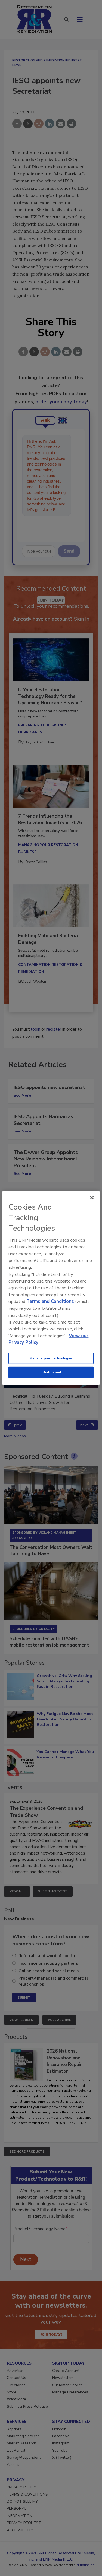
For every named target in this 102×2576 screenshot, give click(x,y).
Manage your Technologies (51, 1358)
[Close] (92, 1198)
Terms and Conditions (50, 1301)
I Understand (51, 1372)
